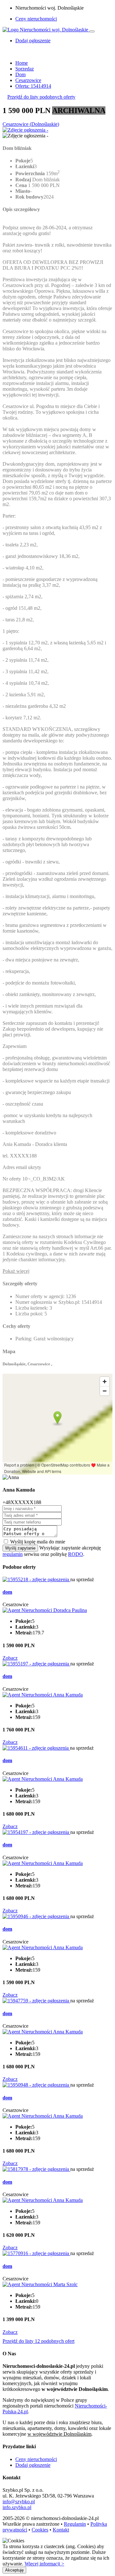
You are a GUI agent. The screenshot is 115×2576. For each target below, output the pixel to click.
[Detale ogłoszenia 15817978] (36, 2169)
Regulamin (75, 2524)
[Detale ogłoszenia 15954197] (36, 1832)
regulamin (13, 1554)
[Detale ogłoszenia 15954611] (36, 1748)
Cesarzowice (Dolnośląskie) (31, 124)
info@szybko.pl (19, 2502)
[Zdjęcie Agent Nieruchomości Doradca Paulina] (45, 1610)
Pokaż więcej (16, 1271)
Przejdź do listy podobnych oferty (41, 97)
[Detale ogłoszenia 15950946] (36, 1916)
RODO (76, 1554)
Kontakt (61, 2530)
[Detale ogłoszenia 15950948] (36, 2085)
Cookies (40, 2530)
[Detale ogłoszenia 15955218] (36, 1579)
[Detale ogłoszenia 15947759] (36, 2001)
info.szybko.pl (17, 2507)
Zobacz (10, 1658)
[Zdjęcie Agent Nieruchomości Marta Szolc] (40, 2284)
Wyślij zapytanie (20, 1548)
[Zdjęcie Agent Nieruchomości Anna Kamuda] (43, 1695)
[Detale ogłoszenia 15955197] (36, 1664)
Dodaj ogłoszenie (33, 2465)
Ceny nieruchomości (36, 19)
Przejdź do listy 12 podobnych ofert (38, 2341)
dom (7, 1592)
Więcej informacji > (44, 2564)
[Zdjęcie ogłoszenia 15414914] (25, 130)
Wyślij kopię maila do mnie (38, 1542)
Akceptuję (14, 2570)
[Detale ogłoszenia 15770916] (36, 2253)
